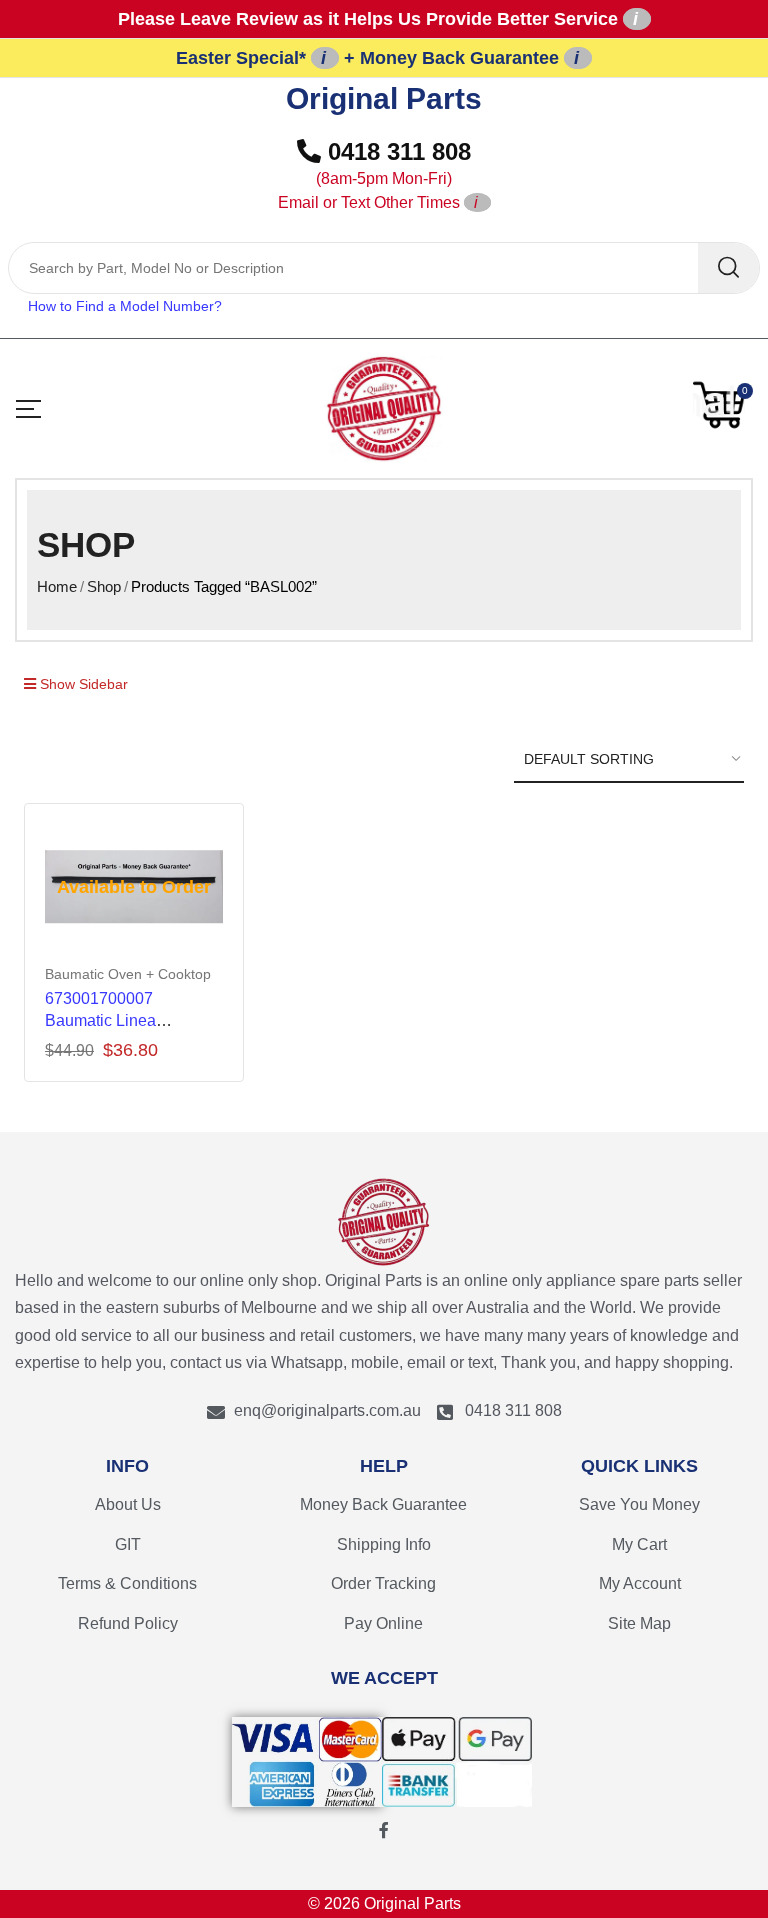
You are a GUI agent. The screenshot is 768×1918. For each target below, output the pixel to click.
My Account (640, 1583)
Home (57, 586)
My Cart (639, 1544)
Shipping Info (384, 1544)
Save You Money (639, 1504)
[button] (723, 405)
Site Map (639, 1623)
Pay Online (383, 1623)
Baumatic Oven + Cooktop (128, 974)
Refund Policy (128, 1623)
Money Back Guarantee (383, 1504)
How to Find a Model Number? (125, 306)
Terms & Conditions (127, 1583)
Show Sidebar (82, 684)
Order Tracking (383, 1583)
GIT (128, 1544)
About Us (128, 1504)
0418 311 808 (375, 174)
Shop (104, 586)
